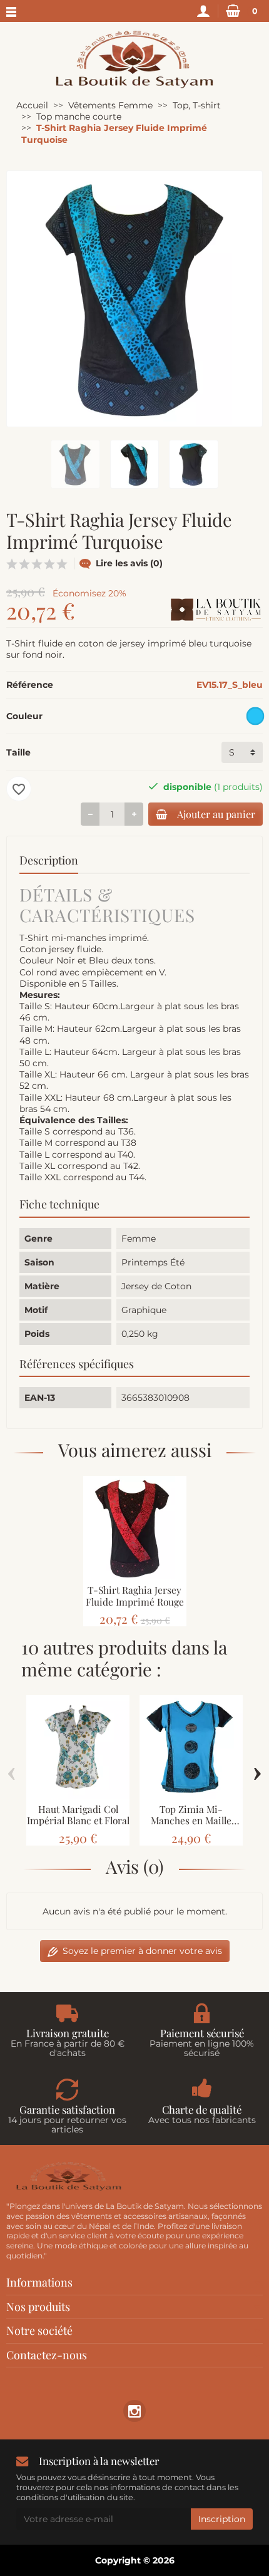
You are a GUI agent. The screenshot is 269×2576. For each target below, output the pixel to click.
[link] (134, 2411)
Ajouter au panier (216, 814)
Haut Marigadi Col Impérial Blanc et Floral (78, 1815)
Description (49, 860)
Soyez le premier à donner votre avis (142, 1951)
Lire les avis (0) (129, 563)
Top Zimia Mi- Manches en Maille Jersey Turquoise (191, 1820)
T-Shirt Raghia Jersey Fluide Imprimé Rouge (135, 1596)
